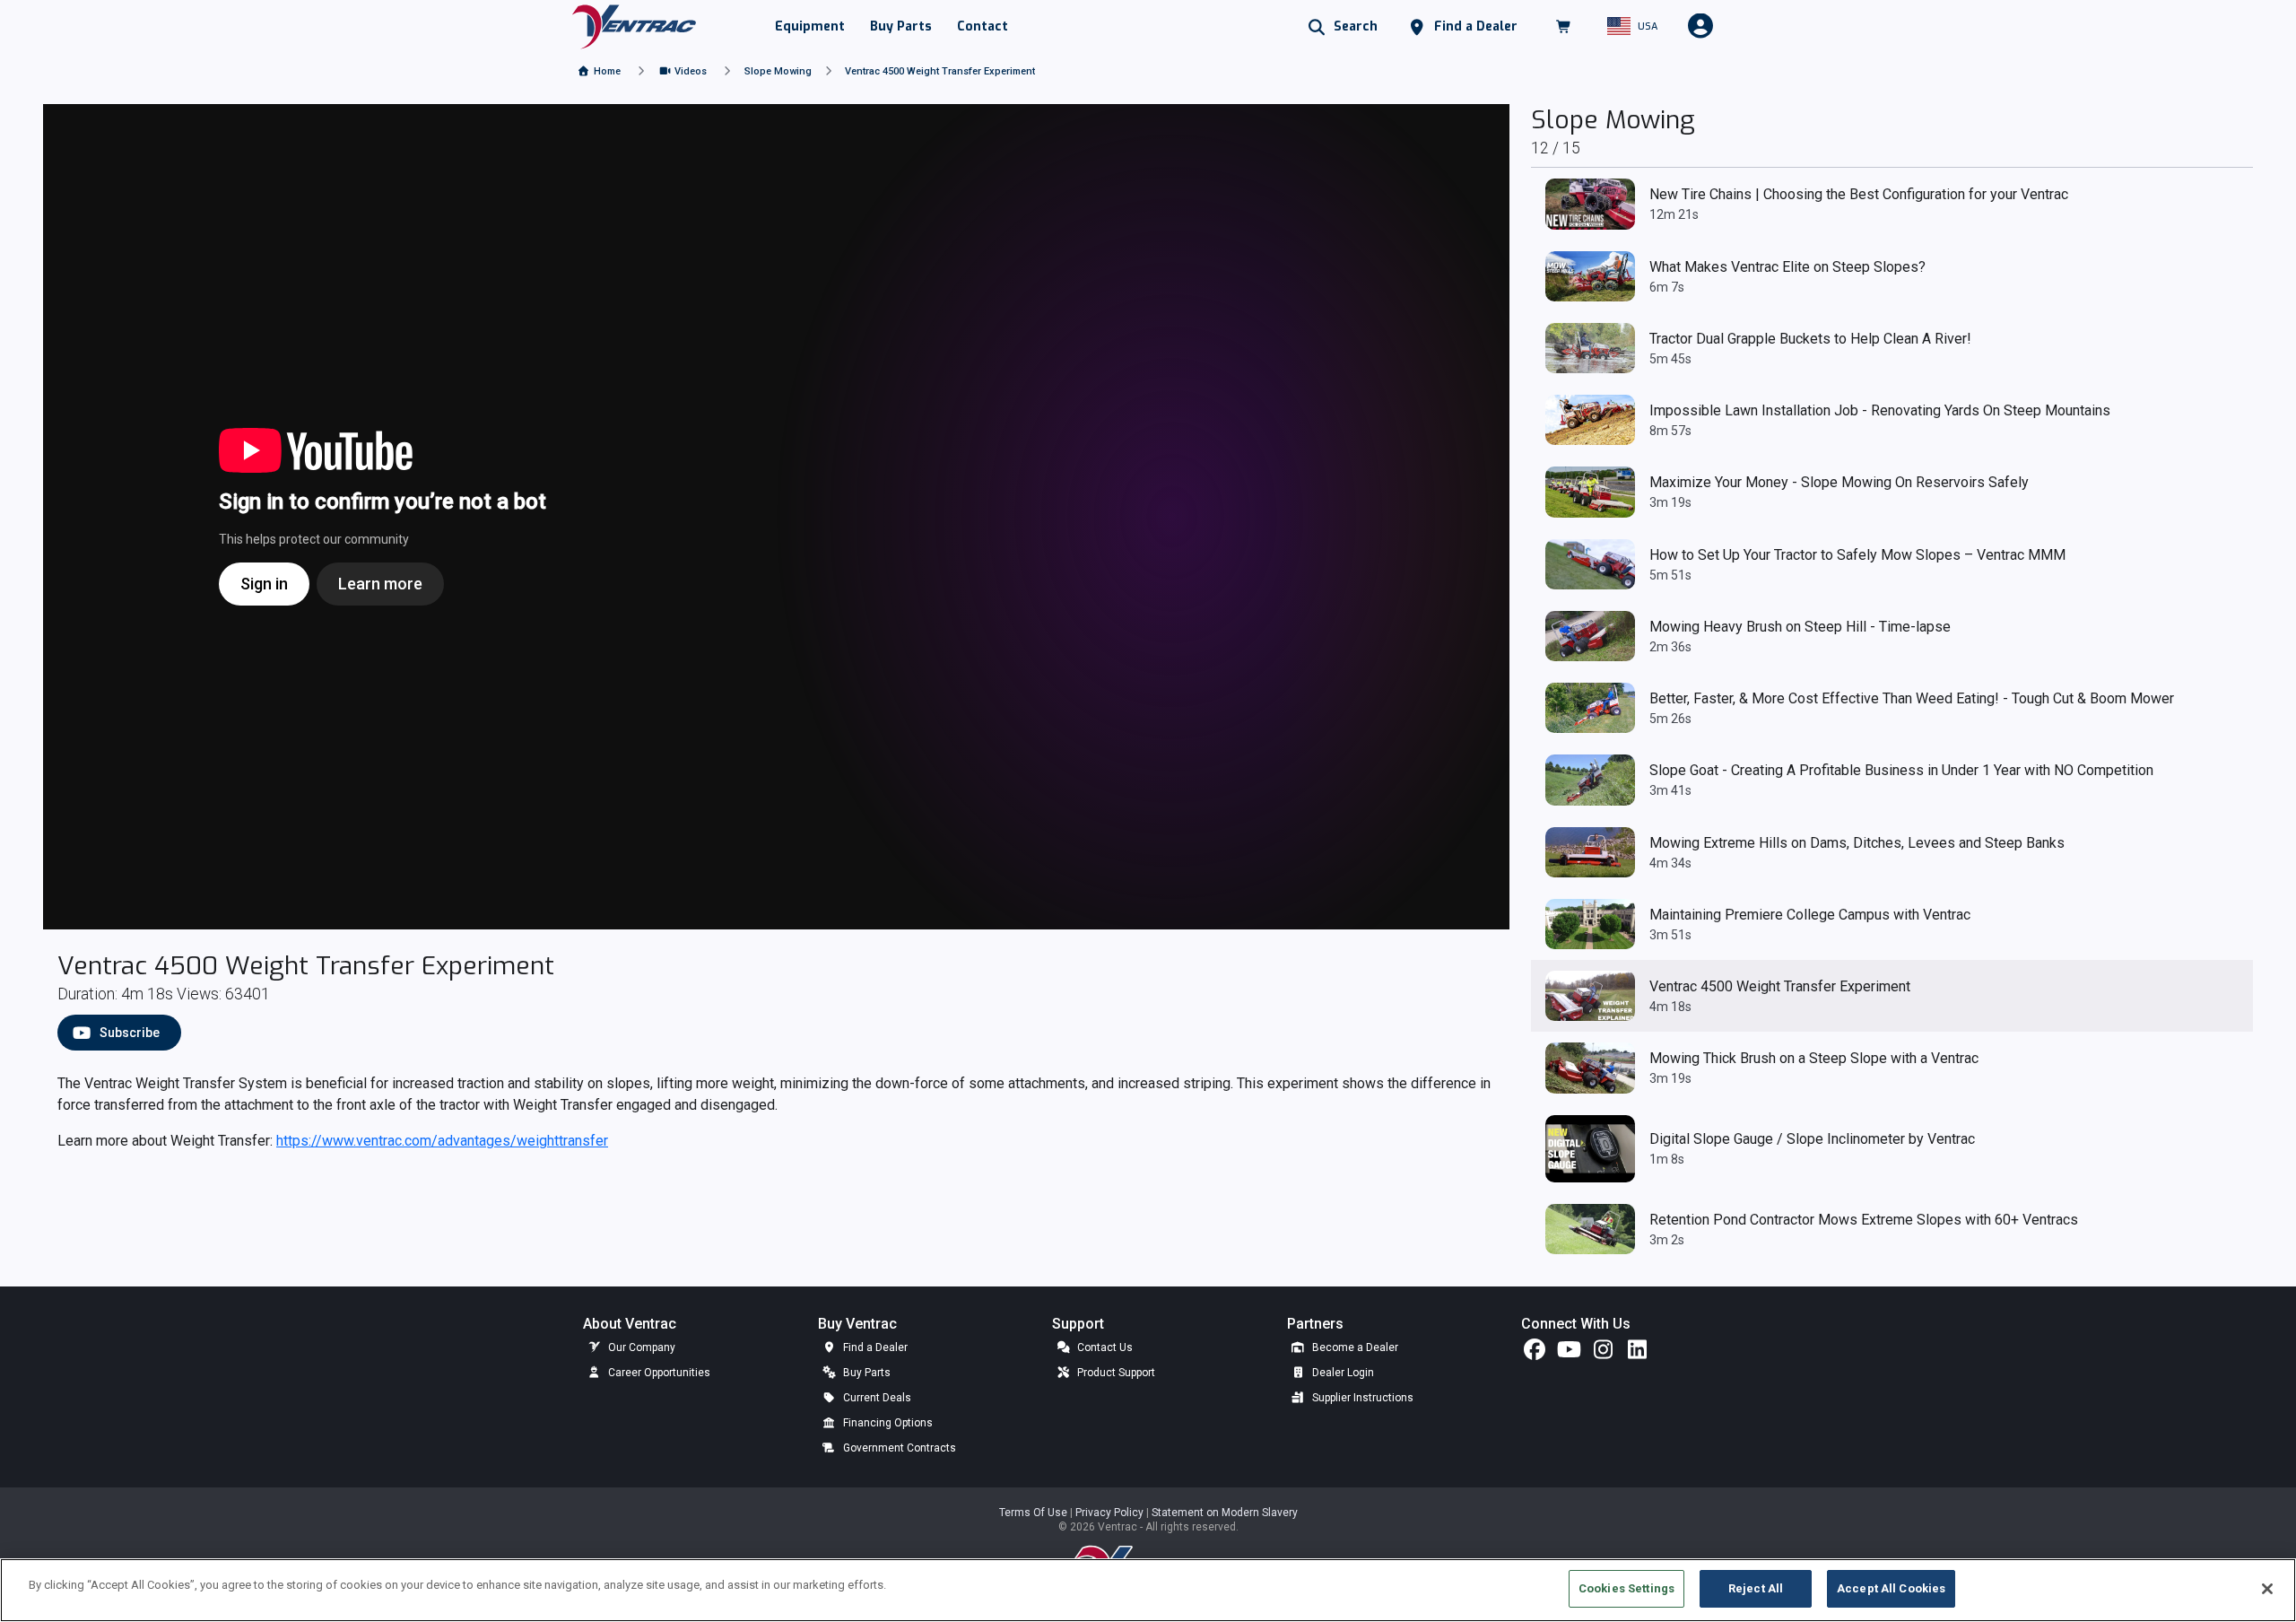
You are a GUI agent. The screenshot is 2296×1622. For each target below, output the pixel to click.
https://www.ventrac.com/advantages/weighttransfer (442, 1141)
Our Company (640, 1347)
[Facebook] (1535, 1354)
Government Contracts (898, 1448)
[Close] (2267, 1589)
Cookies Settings (1626, 1588)
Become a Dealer (1354, 1347)
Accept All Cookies (1891, 1588)
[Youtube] (1569, 1354)
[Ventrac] (634, 26)
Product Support (1115, 1373)
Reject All (1756, 1588)
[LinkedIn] (1637, 1354)
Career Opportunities (658, 1373)
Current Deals (876, 1398)
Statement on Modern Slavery (1225, 1513)
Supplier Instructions (1361, 1398)
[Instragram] (1603, 1354)
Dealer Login (1342, 1373)
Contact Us (1104, 1347)
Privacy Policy (1111, 1513)
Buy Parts (865, 1373)
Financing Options (887, 1423)
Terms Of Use (1035, 1513)
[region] (1148, 1590)
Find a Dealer (874, 1347)
